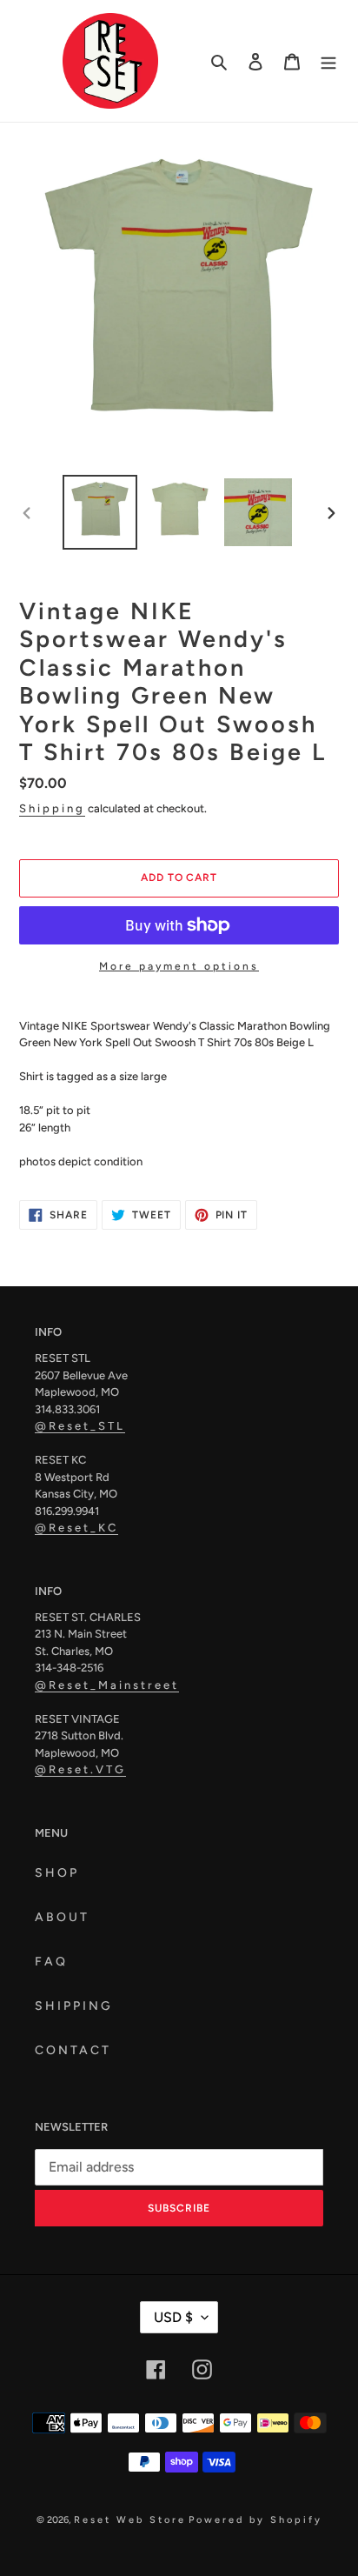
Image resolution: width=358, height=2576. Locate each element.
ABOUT (62, 1917)
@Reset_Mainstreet (107, 1685)
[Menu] (328, 61)
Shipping (52, 808)
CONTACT (73, 2050)
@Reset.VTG (80, 1769)
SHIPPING (74, 2006)
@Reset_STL (80, 1426)
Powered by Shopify (255, 2520)
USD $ (173, 2317)
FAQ (51, 1962)
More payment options (179, 966)
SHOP (57, 1873)
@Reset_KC (76, 1528)
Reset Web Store (130, 2520)
